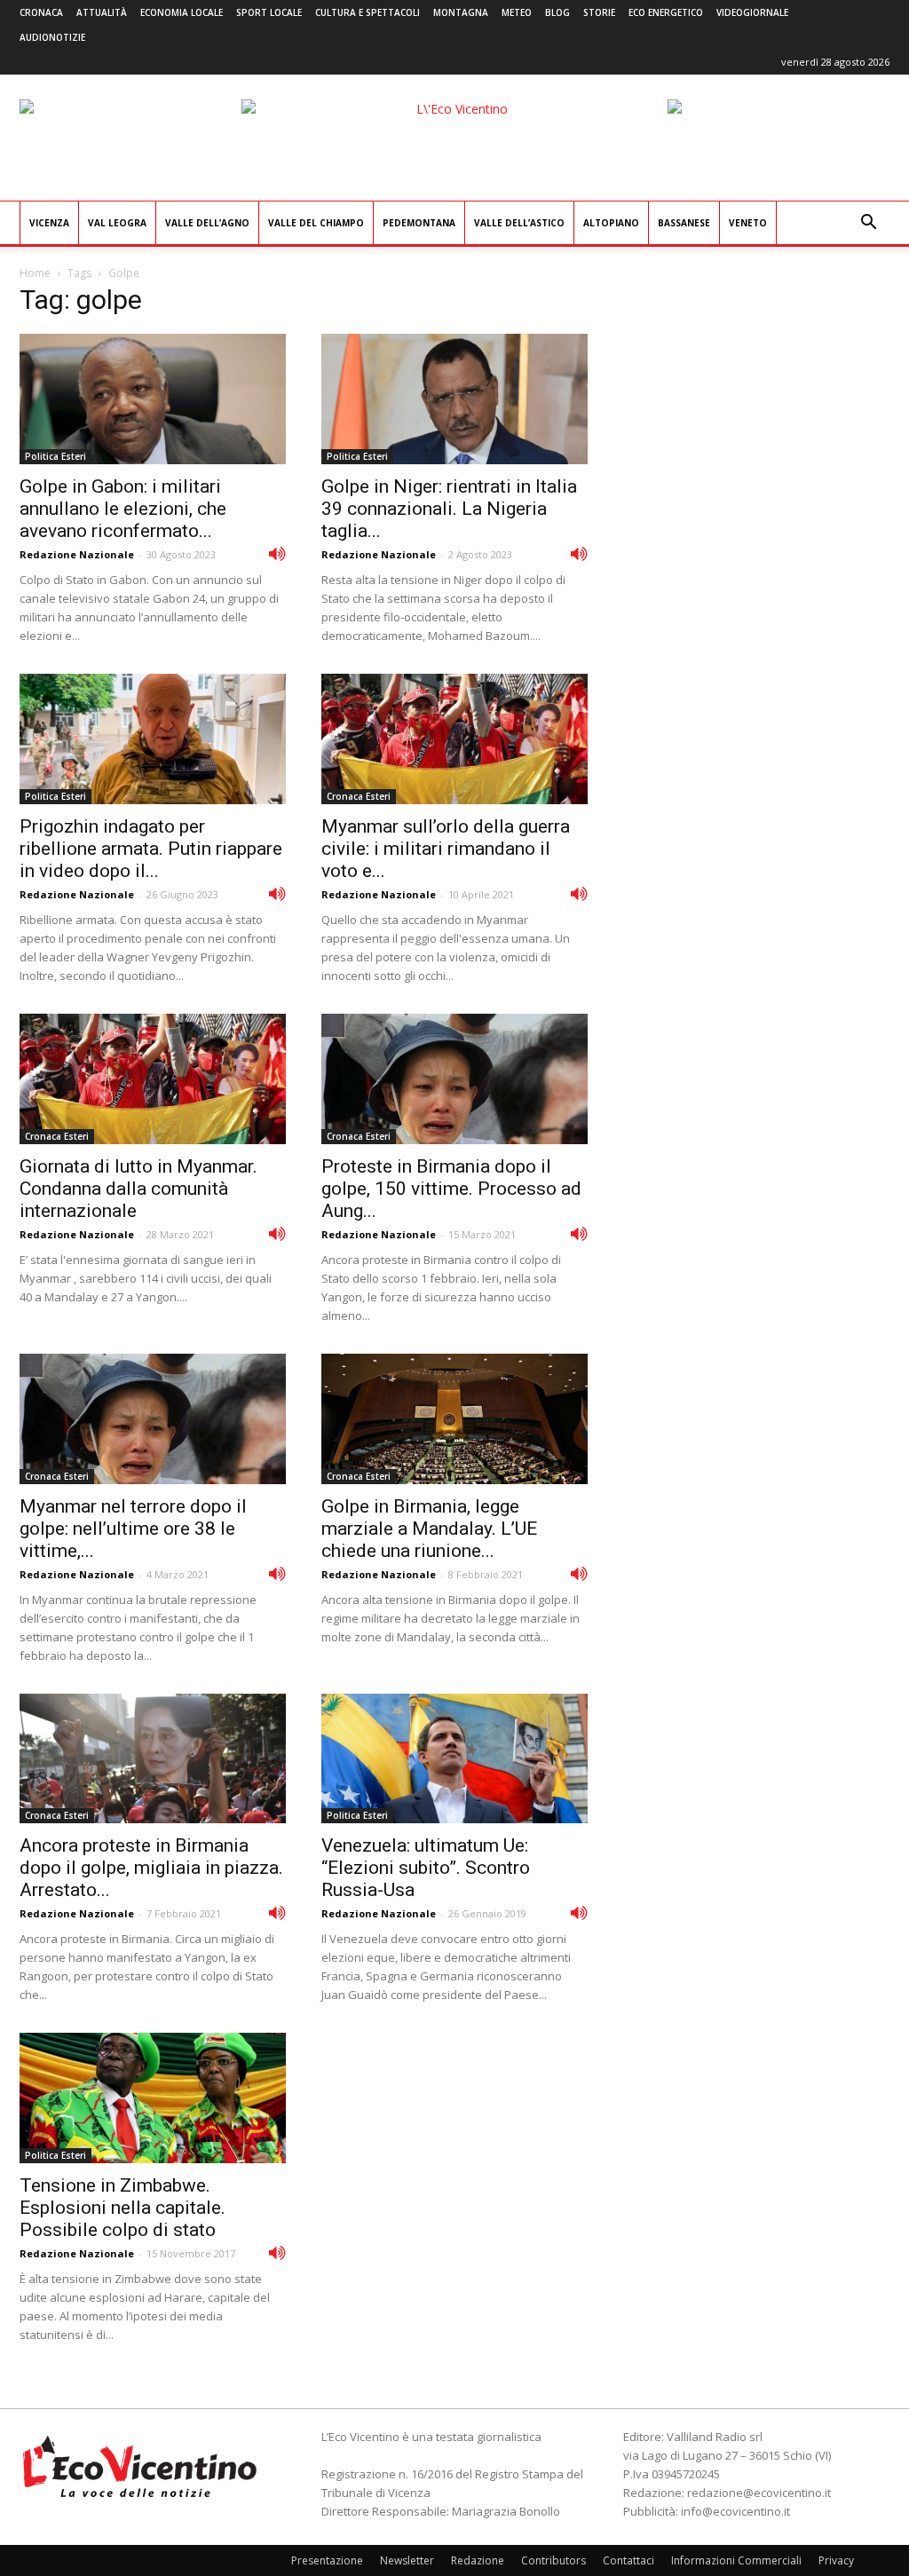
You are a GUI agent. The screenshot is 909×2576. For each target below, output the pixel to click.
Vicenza (49, 223)
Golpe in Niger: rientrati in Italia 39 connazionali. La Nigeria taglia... (449, 509)
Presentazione (327, 2560)
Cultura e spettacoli (368, 12)
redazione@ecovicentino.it (759, 2493)
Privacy (836, 2560)
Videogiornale (752, 12)
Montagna (461, 12)
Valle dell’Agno (207, 223)
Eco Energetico (666, 12)
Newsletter (407, 2560)
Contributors (553, 2560)
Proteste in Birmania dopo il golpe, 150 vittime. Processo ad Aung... (451, 1189)
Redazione (478, 2560)
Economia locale (182, 12)
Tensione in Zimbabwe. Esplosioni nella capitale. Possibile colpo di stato (123, 2208)
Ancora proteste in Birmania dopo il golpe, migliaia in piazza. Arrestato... (151, 1868)
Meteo (517, 12)
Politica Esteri (55, 456)
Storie (599, 12)
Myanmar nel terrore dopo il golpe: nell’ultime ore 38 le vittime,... (133, 1529)
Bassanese (684, 223)
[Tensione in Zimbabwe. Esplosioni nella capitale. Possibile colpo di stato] (153, 2098)
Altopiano (611, 223)
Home (35, 273)
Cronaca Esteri (359, 796)
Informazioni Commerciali (736, 2560)
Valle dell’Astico (519, 223)
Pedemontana (419, 223)
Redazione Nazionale (77, 554)
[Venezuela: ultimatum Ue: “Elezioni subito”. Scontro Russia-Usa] (454, 1759)
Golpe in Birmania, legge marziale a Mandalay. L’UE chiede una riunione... (429, 1529)
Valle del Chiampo (316, 223)
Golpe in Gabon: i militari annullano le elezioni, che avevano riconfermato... (123, 509)
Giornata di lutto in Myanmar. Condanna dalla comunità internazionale (138, 1189)
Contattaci (628, 2560)
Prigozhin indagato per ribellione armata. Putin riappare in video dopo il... (151, 849)
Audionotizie (52, 37)
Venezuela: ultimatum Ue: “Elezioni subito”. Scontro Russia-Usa (426, 1868)
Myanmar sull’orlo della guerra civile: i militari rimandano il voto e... (446, 849)
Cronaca (41, 12)
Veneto (748, 223)
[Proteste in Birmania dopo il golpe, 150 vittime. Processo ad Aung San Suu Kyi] (454, 1079)
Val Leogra (117, 223)
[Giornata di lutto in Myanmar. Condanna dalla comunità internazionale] (153, 1079)
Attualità (102, 12)
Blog (557, 12)
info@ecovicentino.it (735, 2511)
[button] (868, 224)
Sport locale (269, 12)
